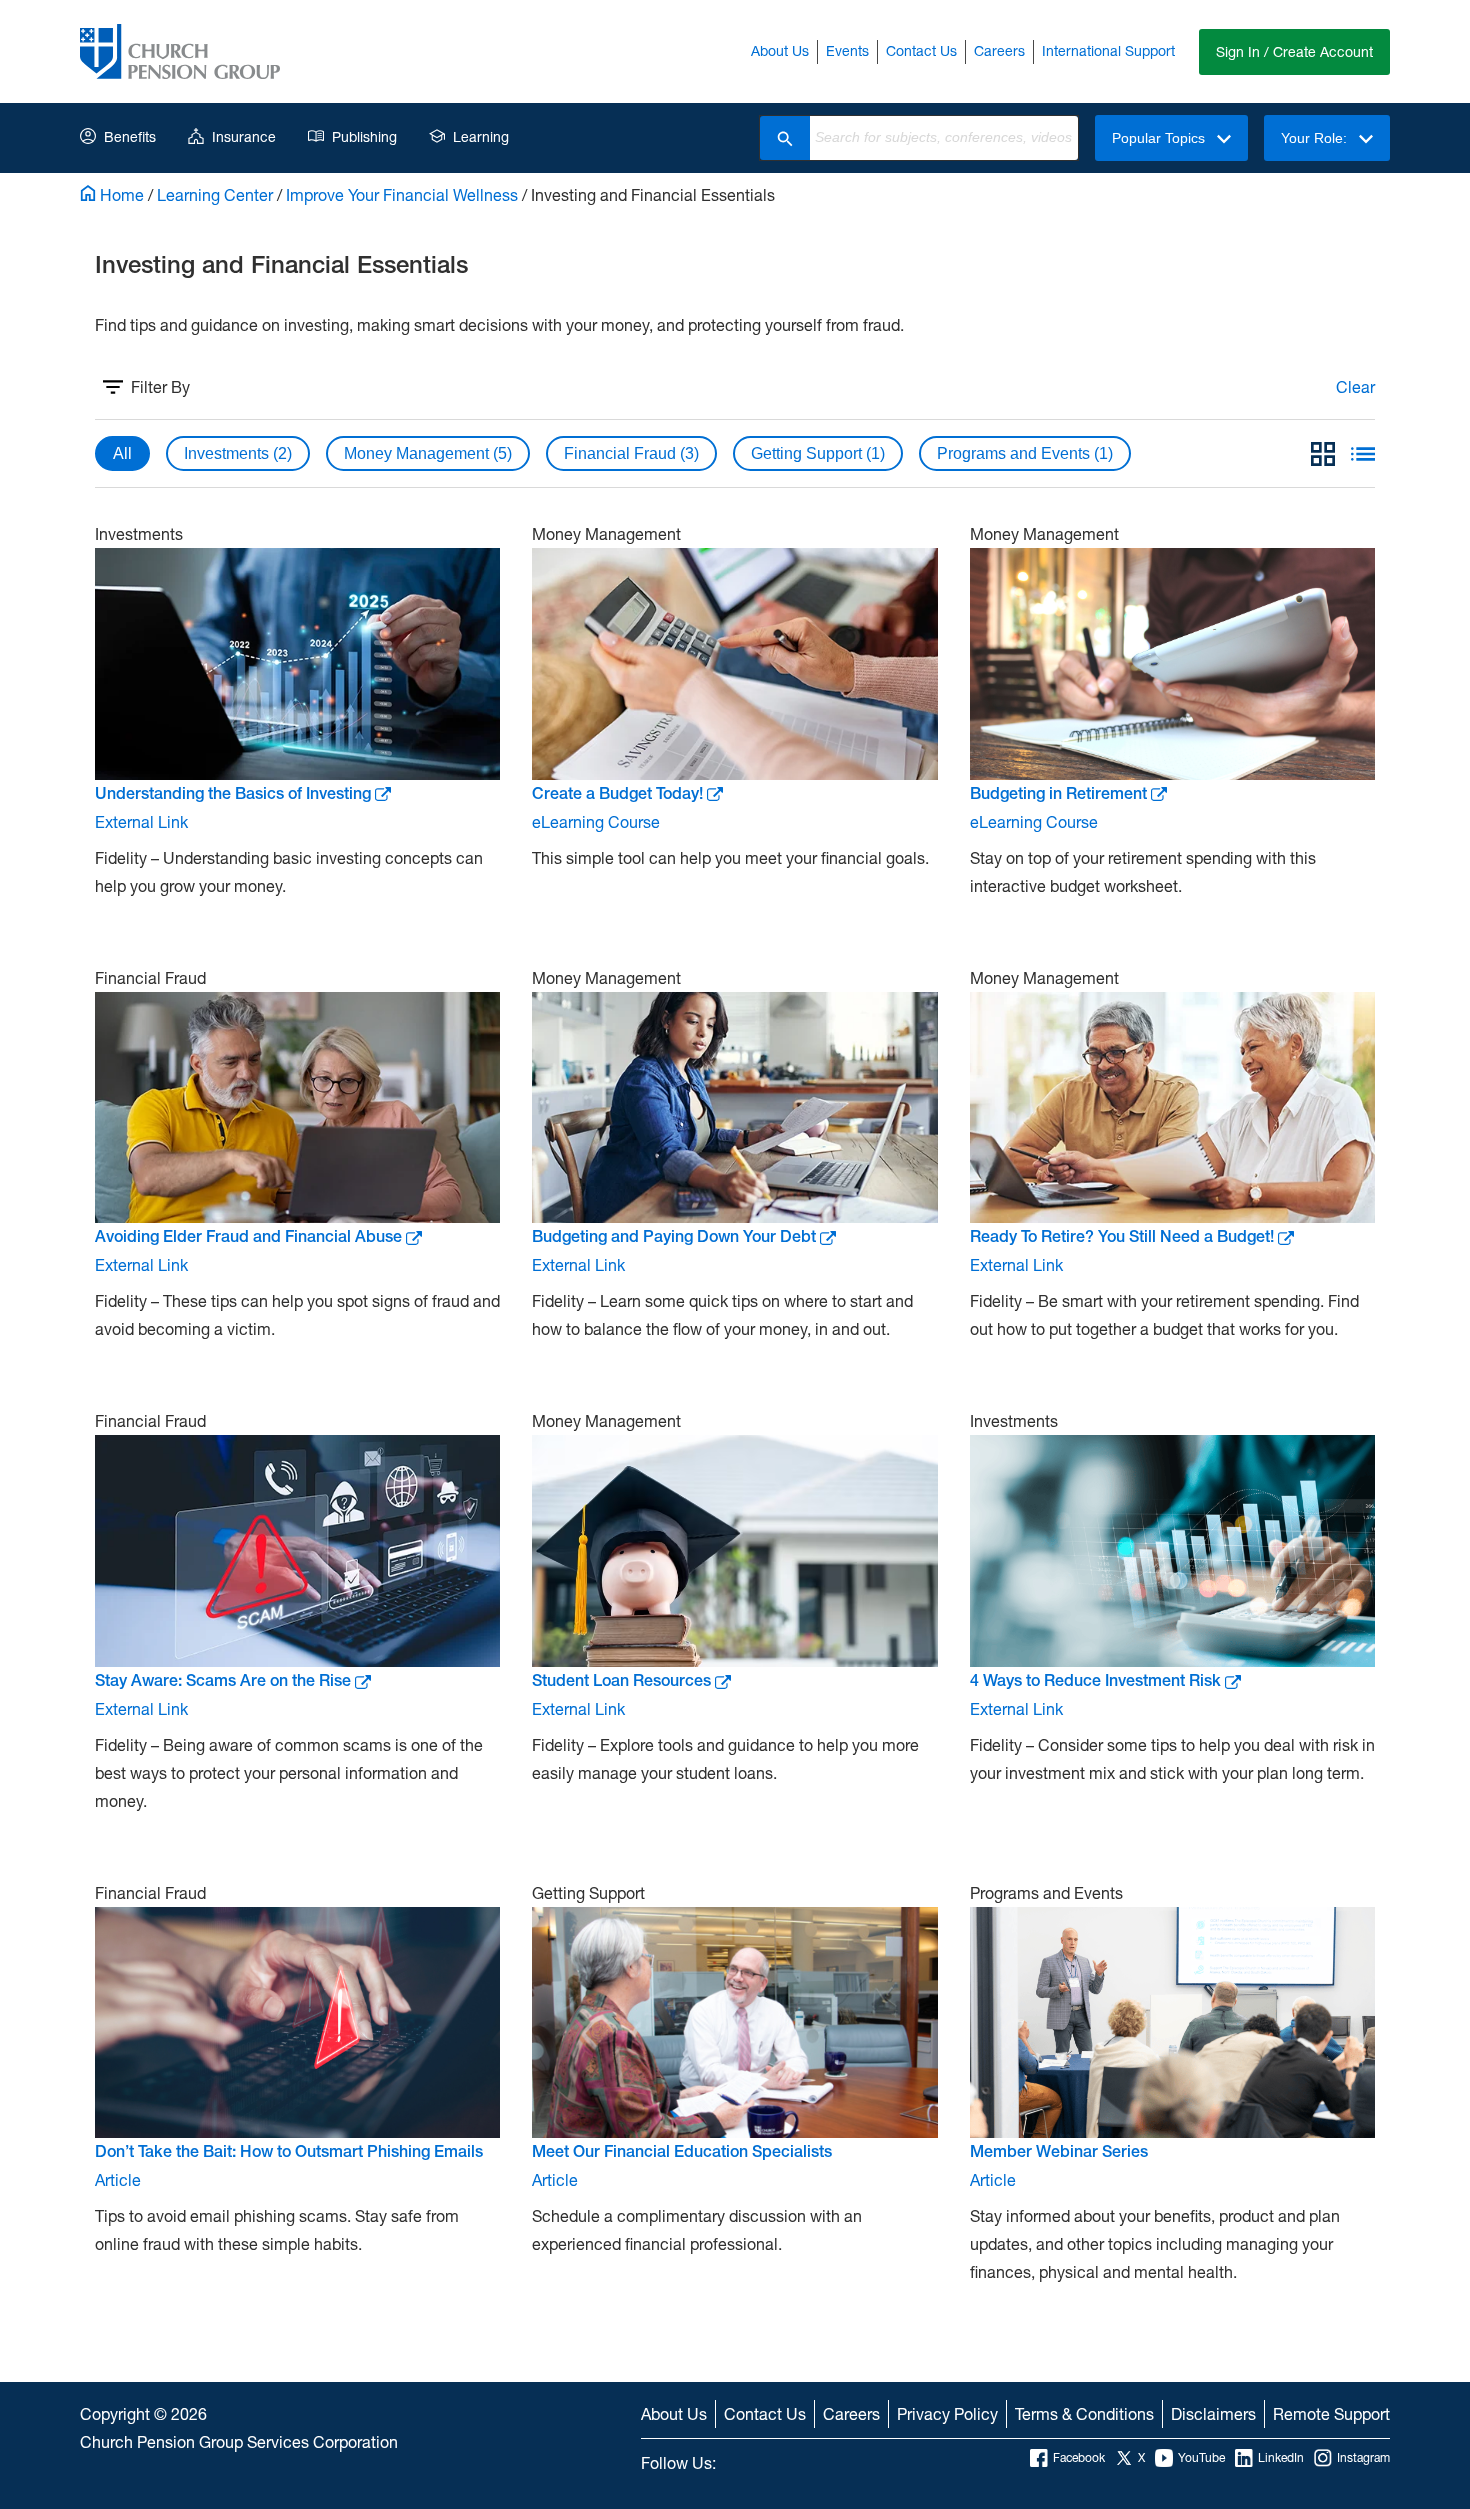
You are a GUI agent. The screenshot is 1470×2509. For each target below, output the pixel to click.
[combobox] (944, 138)
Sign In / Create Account (1294, 51)
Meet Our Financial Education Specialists (682, 2151)
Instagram (1363, 2457)
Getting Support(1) (818, 453)
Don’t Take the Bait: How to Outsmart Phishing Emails (289, 2151)
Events (847, 50)
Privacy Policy (947, 2413)
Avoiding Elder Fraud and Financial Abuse (248, 1236)
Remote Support (1331, 2413)
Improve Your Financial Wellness (402, 194)
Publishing (364, 136)
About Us (780, 50)
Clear (1355, 386)
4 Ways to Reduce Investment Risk (1095, 1680)
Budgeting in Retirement (1058, 793)
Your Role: (1316, 138)
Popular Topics (1160, 138)
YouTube (1201, 2457)
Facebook (1079, 2457)
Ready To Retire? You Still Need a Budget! (1122, 1236)
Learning (481, 136)
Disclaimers (1213, 2413)
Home (120, 194)
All (122, 453)
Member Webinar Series (1059, 2151)
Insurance (244, 136)
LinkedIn (1281, 2457)
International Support (1108, 50)
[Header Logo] (180, 51)
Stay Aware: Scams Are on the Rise (223, 1680)
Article (118, 2179)
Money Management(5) (428, 453)
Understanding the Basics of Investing (233, 793)
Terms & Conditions (1084, 2413)
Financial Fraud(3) (631, 453)
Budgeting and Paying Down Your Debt (674, 1236)
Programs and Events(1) (1025, 453)
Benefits (130, 136)
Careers (999, 50)
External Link (141, 821)
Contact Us (921, 50)
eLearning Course (596, 821)
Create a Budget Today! (617, 793)
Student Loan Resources (621, 1680)
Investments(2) (238, 453)
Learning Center (215, 194)
